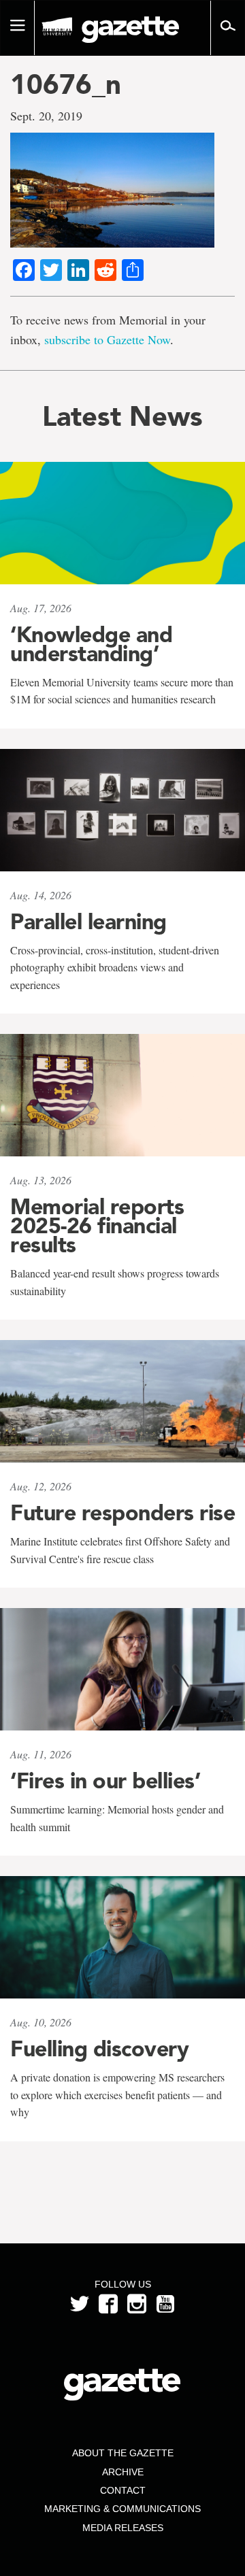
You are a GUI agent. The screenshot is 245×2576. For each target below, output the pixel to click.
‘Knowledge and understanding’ (91, 644)
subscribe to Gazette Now (107, 339)
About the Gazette (123, 2453)
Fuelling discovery (99, 2049)
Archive (123, 2472)
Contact (123, 2490)
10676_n (66, 84)
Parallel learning (88, 922)
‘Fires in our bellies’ (105, 1781)
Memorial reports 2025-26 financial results (97, 1226)
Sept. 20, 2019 (46, 116)
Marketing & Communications (122, 2509)
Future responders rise (122, 1513)
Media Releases (123, 2528)
